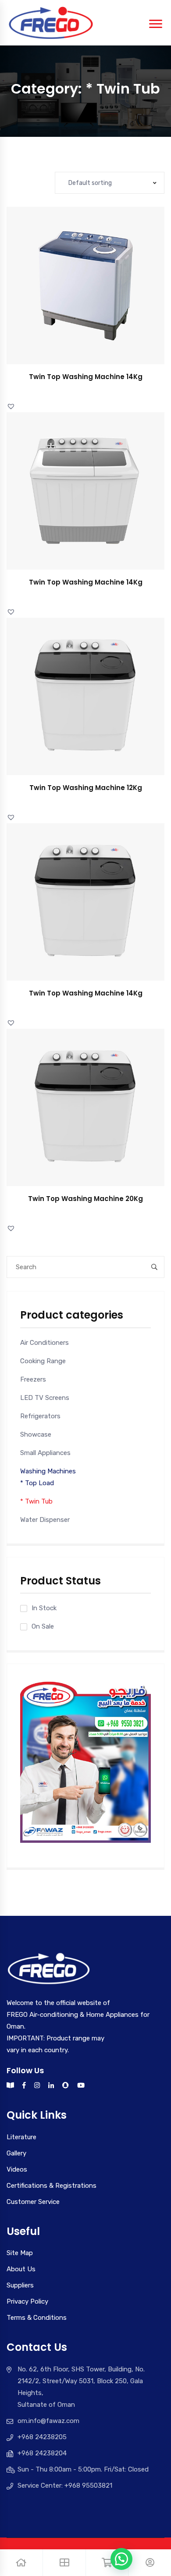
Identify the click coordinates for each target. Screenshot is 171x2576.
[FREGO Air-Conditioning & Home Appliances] (51, 22)
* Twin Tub (36, 1501)
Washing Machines (48, 1471)
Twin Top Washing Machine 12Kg (86, 788)
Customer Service (33, 2202)
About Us (21, 2269)
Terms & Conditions (37, 2318)
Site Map (20, 2253)
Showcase (36, 1434)
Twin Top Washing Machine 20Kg (85, 1199)
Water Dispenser (45, 1520)
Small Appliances (45, 1453)
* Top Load (37, 1483)
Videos (17, 2169)
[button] (95, 294)
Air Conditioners (45, 1343)
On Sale (43, 1626)
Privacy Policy (27, 2301)
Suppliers (20, 2285)
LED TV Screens (45, 1398)
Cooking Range (43, 1361)
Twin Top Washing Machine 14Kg (86, 377)
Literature (21, 2137)
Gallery (16, 2153)
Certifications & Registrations (52, 2186)
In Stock (44, 1608)
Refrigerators (40, 1416)
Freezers (33, 1379)
